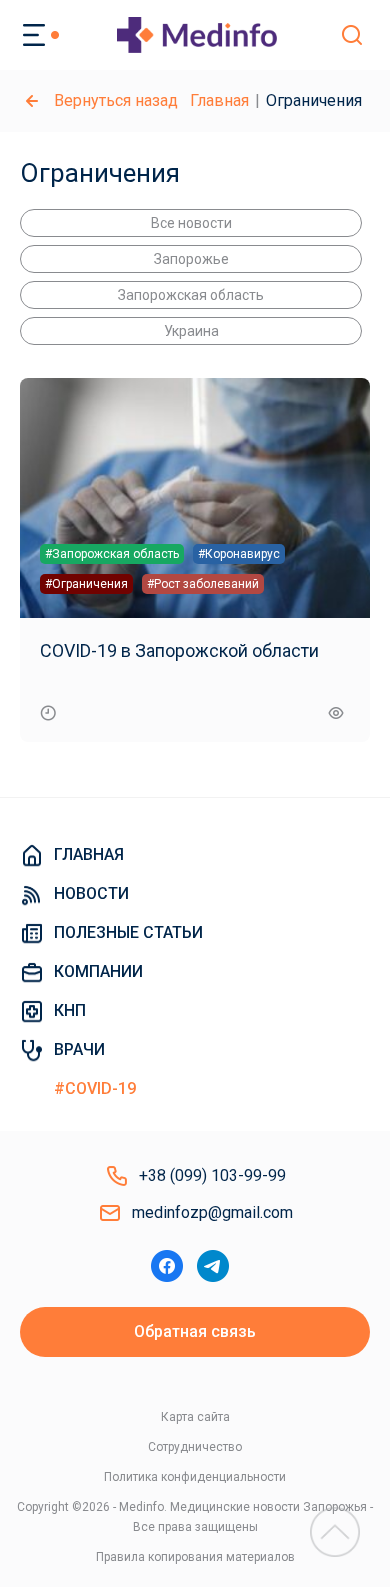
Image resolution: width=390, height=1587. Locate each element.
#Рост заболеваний (203, 584)
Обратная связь (195, 1331)
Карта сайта (195, 1417)
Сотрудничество (195, 1447)
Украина (191, 331)
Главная (219, 100)
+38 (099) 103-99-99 (212, 1175)
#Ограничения (86, 584)
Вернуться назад (116, 100)
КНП (70, 1010)
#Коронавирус (239, 554)
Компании (98, 971)
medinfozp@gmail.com (212, 1212)
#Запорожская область (112, 554)
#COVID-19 (95, 1088)
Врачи (79, 1049)
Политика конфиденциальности (195, 1477)
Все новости (191, 223)
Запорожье (191, 259)
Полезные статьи (128, 932)
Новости (91, 893)
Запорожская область (191, 295)
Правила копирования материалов (195, 1557)
